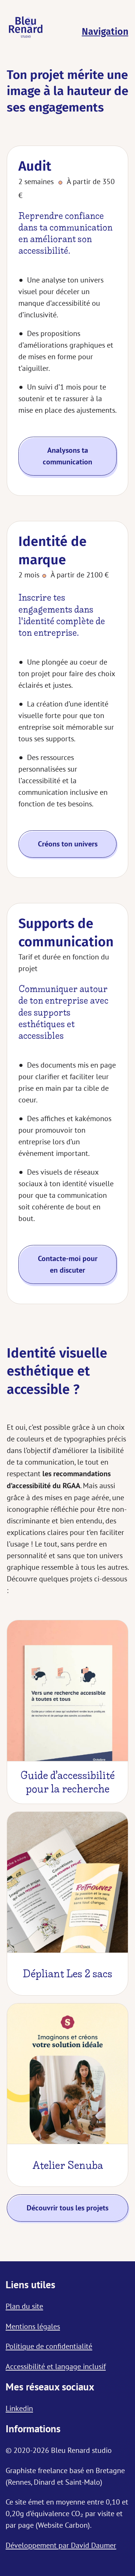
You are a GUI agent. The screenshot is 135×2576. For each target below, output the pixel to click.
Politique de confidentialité (49, 2346)
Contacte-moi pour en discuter (68, 1264)
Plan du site (24, 2306)
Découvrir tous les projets (67, 2208)
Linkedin (19, 2408)
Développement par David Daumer (61, 2545)
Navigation (105, 32)
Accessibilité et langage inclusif (56, 2366)
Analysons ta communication (67, 456)
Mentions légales (33, 2326)
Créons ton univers (68, 844)
